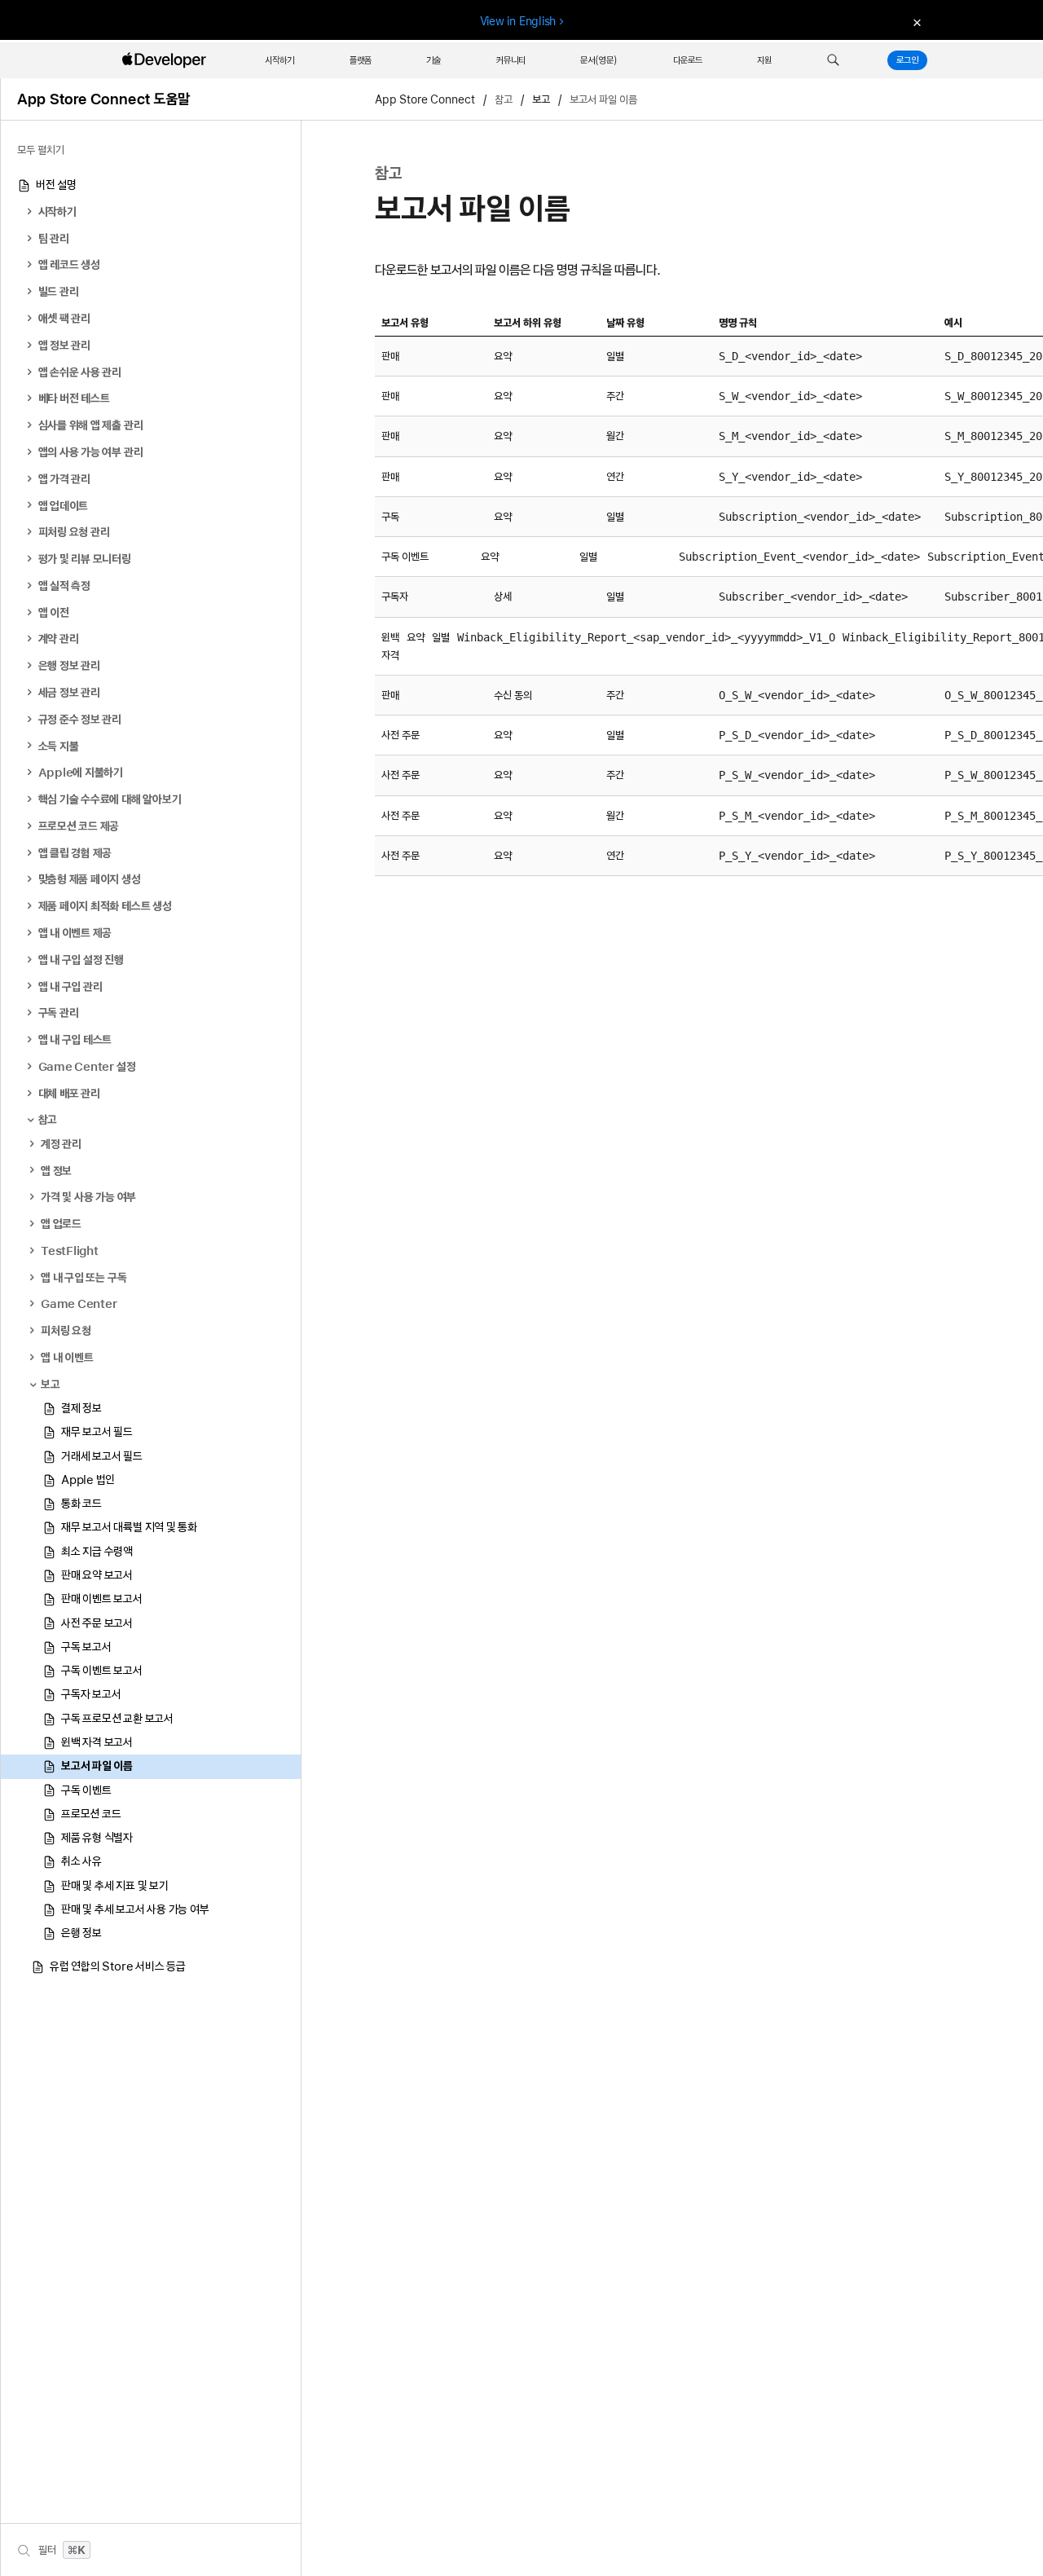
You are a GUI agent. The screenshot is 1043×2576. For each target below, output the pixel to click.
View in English (518, 21)
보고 (541, 99)
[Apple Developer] (166, 60)
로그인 (907, 60)
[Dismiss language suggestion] (915, 22)
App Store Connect (425, 99)
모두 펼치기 (41, 150)
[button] (833, 60)
